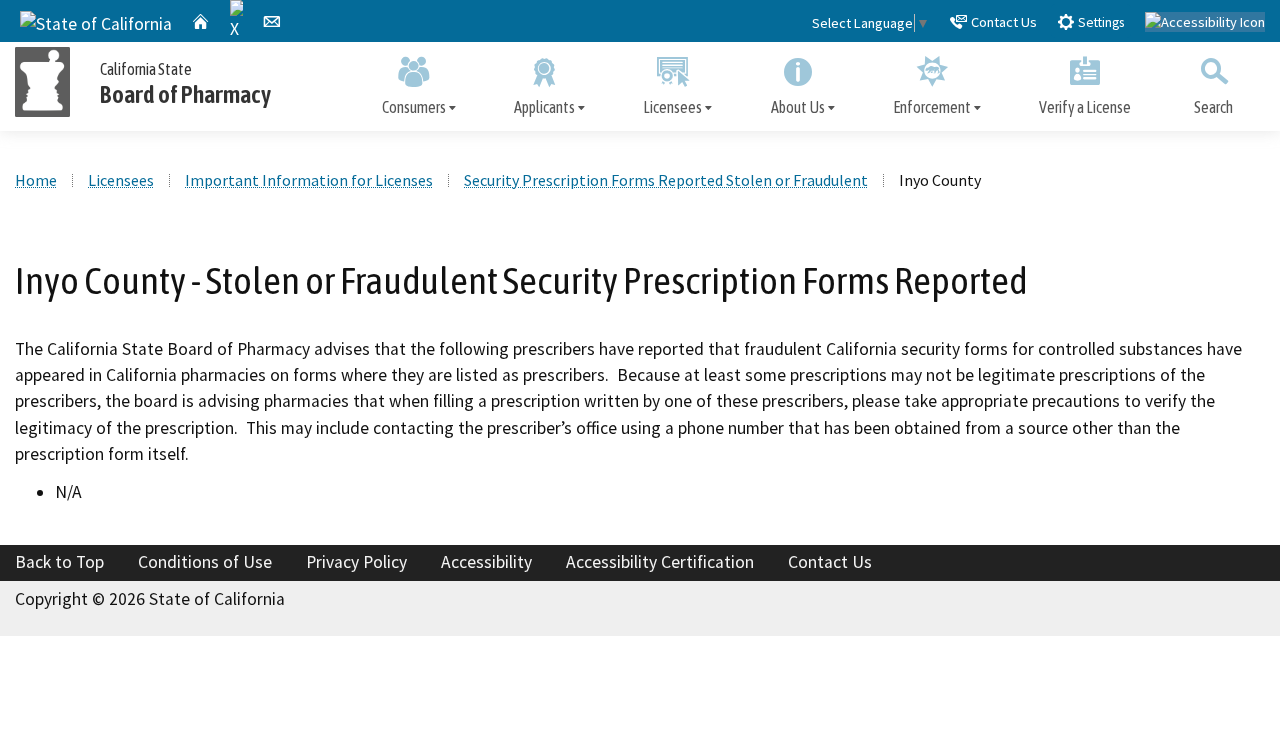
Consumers (414, 107)
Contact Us (1002, 22)
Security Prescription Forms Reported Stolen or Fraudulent (666, 180)
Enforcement (932, 107)
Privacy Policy (356, 562)
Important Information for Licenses (309, 180)
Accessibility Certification (660, 562)
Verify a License (1085, 107)
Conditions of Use (205, 562)
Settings (1099, 22)
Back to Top (59, 562)
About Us (798, 107)
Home (36, 180)
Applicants (544, 107)
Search (1213, 107)
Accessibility (486, 562)
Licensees (672, 107)
